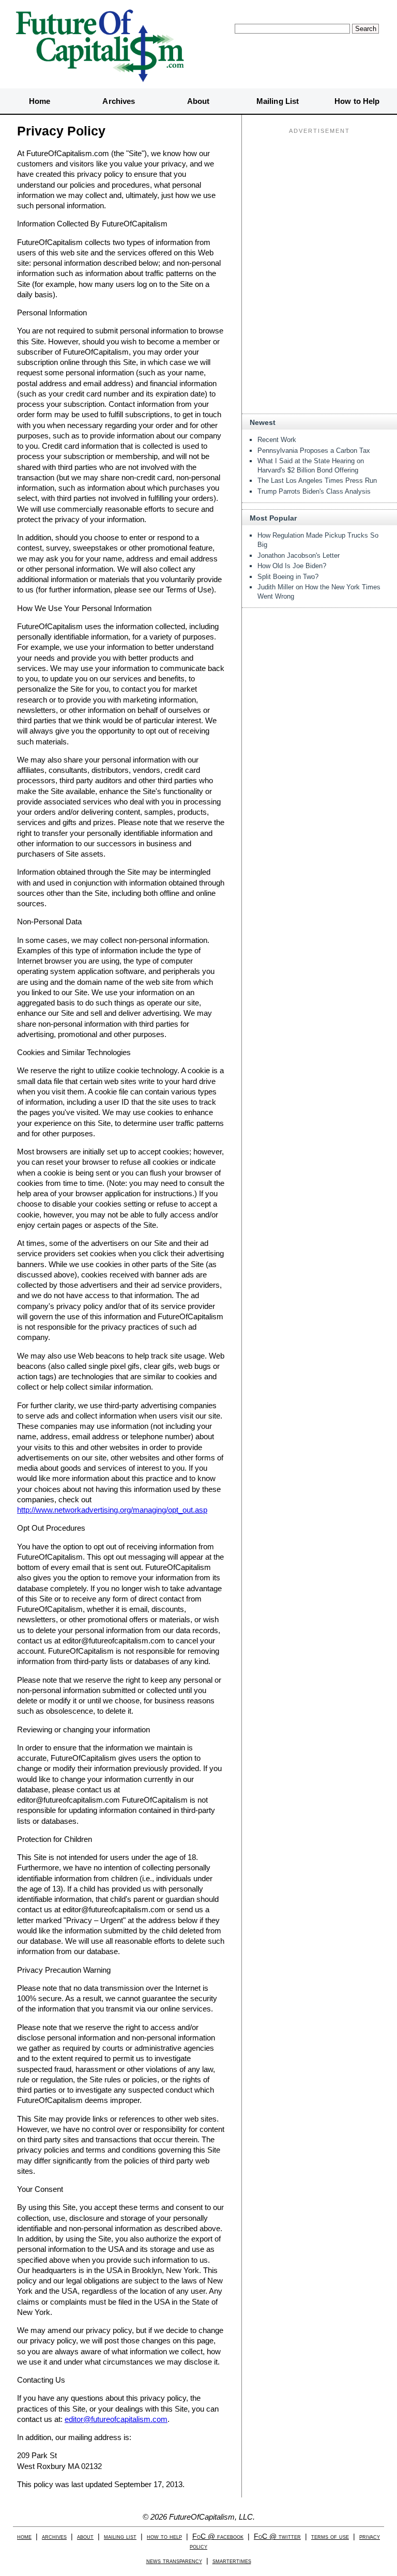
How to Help (357, 101)
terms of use (330, 2536)
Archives (119, 101)
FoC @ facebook (218, 2536)
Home (40, 101)
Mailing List (278, 101)
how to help (164, 2536)
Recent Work (277, 440)
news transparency (174, 2561)
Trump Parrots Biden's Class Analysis (314, 491)
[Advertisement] (319, 202)
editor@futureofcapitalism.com (116, 2419)
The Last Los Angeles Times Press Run (317, 481)
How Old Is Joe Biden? (292, 566)
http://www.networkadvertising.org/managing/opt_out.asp (112, 1510)
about (85, 2536)
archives (54, 2536)
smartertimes (232, 2561)
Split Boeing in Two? (288, 577)
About (198, 101)
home (24, 2536)
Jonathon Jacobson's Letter (299, 555)
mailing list (120, 2536)
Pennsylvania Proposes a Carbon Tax (314, 451)
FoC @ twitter (277, 2536)
